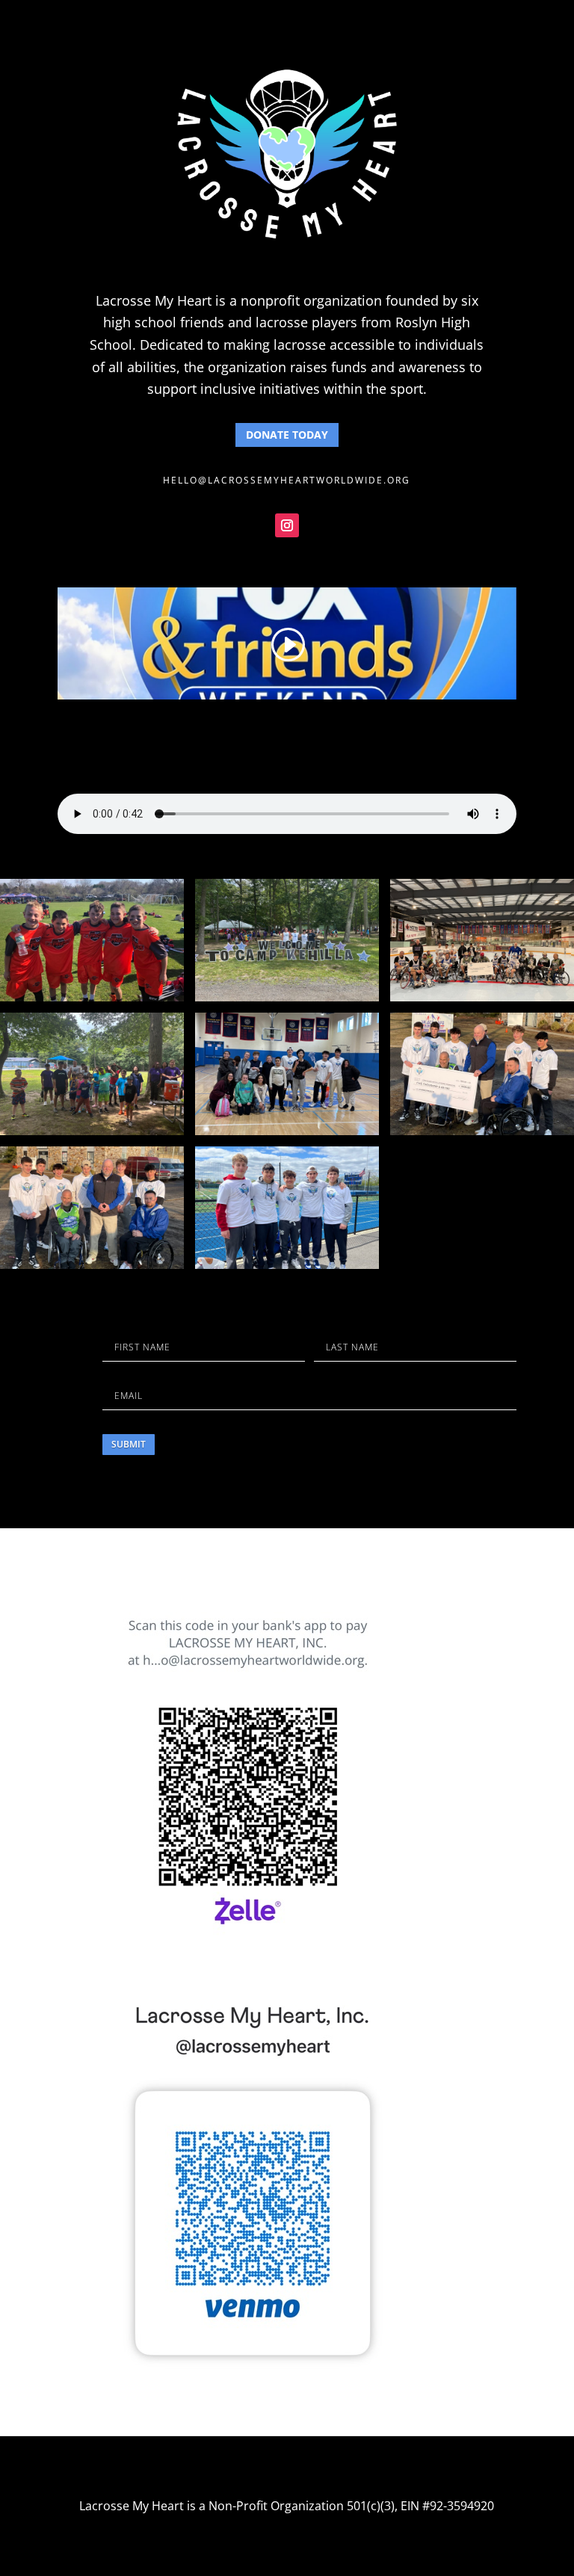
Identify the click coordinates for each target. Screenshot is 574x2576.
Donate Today (287, 435)
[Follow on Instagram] (287, 525)
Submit (129, 1444)
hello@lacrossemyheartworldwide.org (287, 480)
